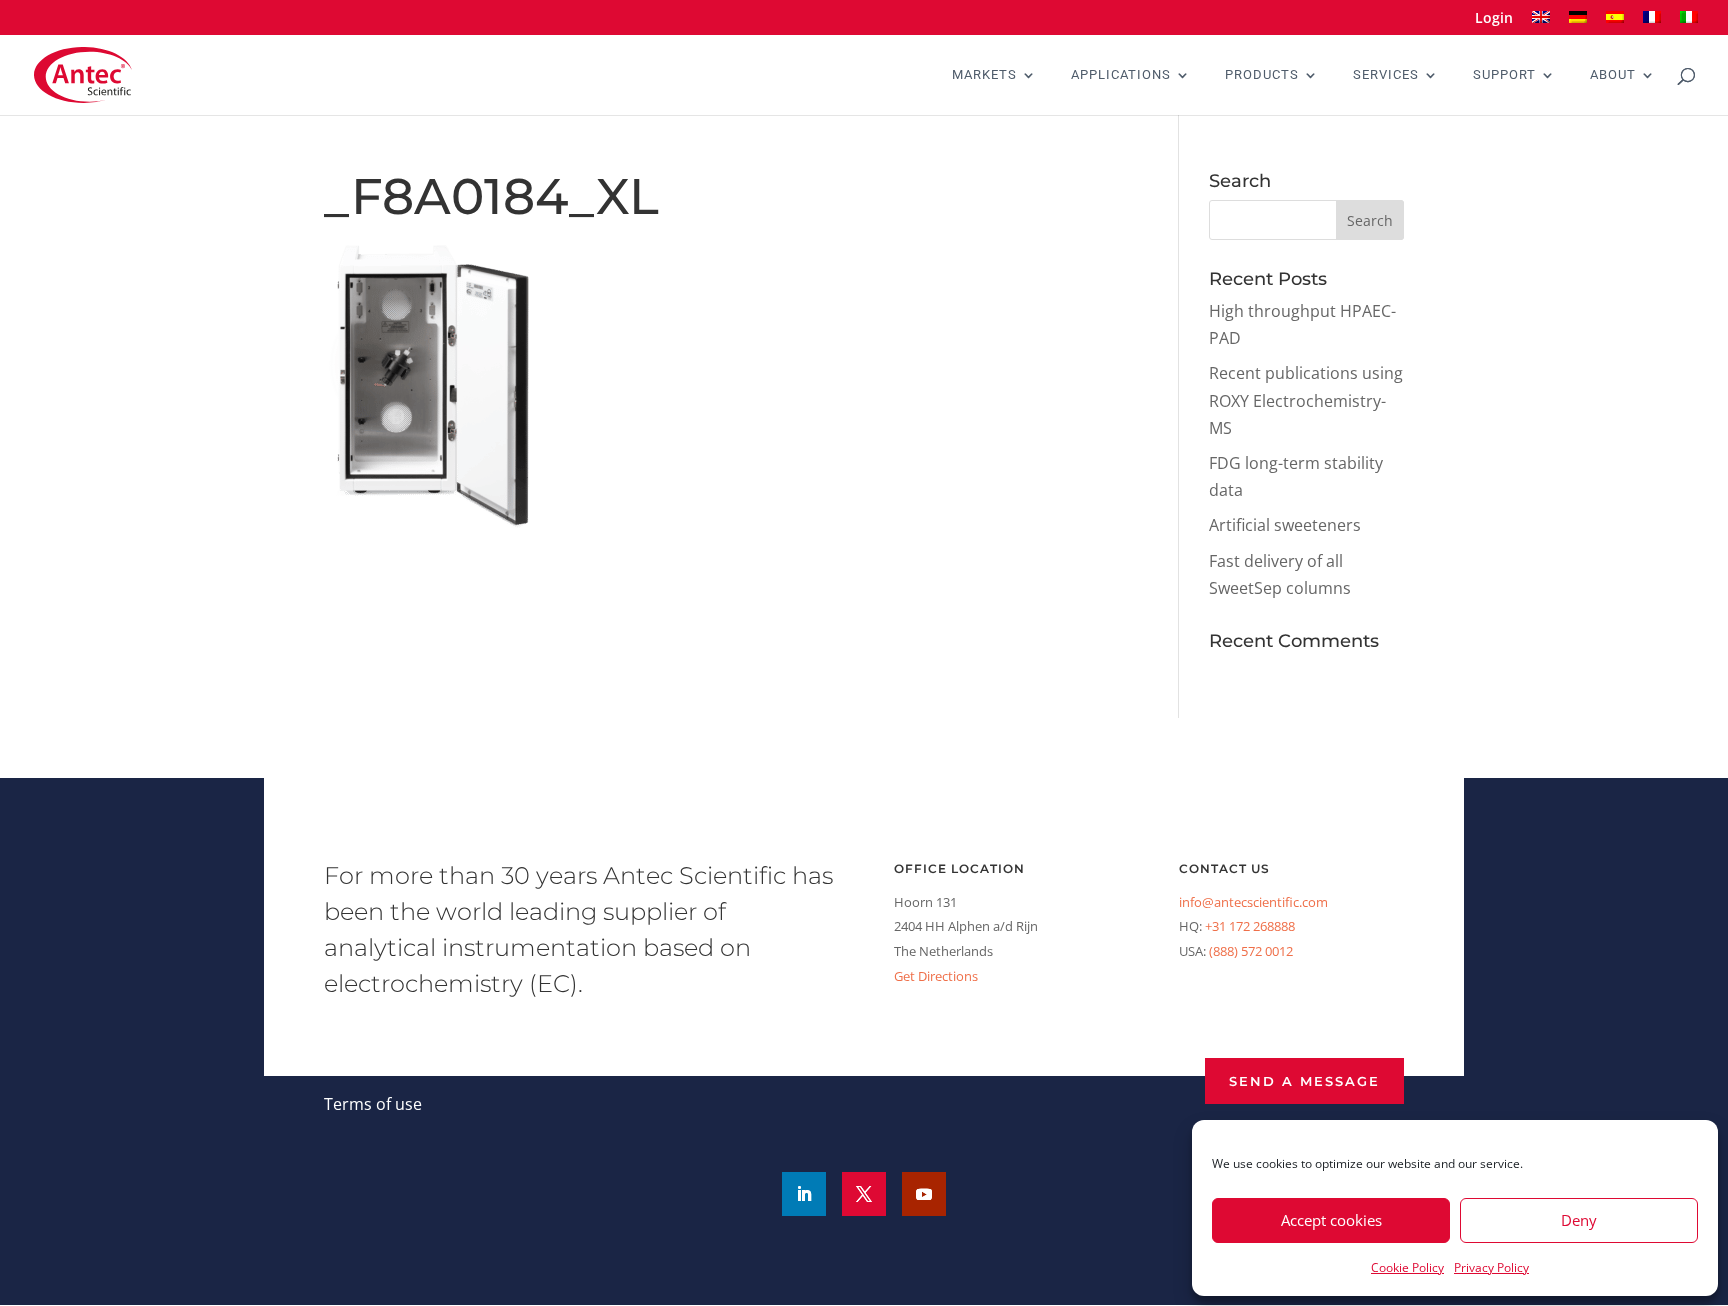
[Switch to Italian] (1689, 23)
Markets (984, 75)
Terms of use (373, 1104)
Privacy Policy (1491, 1267)
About (1613, 75)
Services (1386, 75)
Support (1504, 75)
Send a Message (1304, 1081)
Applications (1121, 75)
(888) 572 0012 (1251, 951)
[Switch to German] (1578, 23)
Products (1262, 75)
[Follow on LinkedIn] (804, 1194)
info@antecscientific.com (1253, 902)
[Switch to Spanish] (1615, 23)
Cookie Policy (1407, 1267)
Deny (1579, 1220)
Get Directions (936, 976)
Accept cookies (1331, 1220)
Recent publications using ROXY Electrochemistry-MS (1306, 400)
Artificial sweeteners (1285, 525)
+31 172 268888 (1250, 926)
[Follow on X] (864, 1194)
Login (1494, 19)
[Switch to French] (1652, 23)
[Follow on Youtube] (924, 1194)
